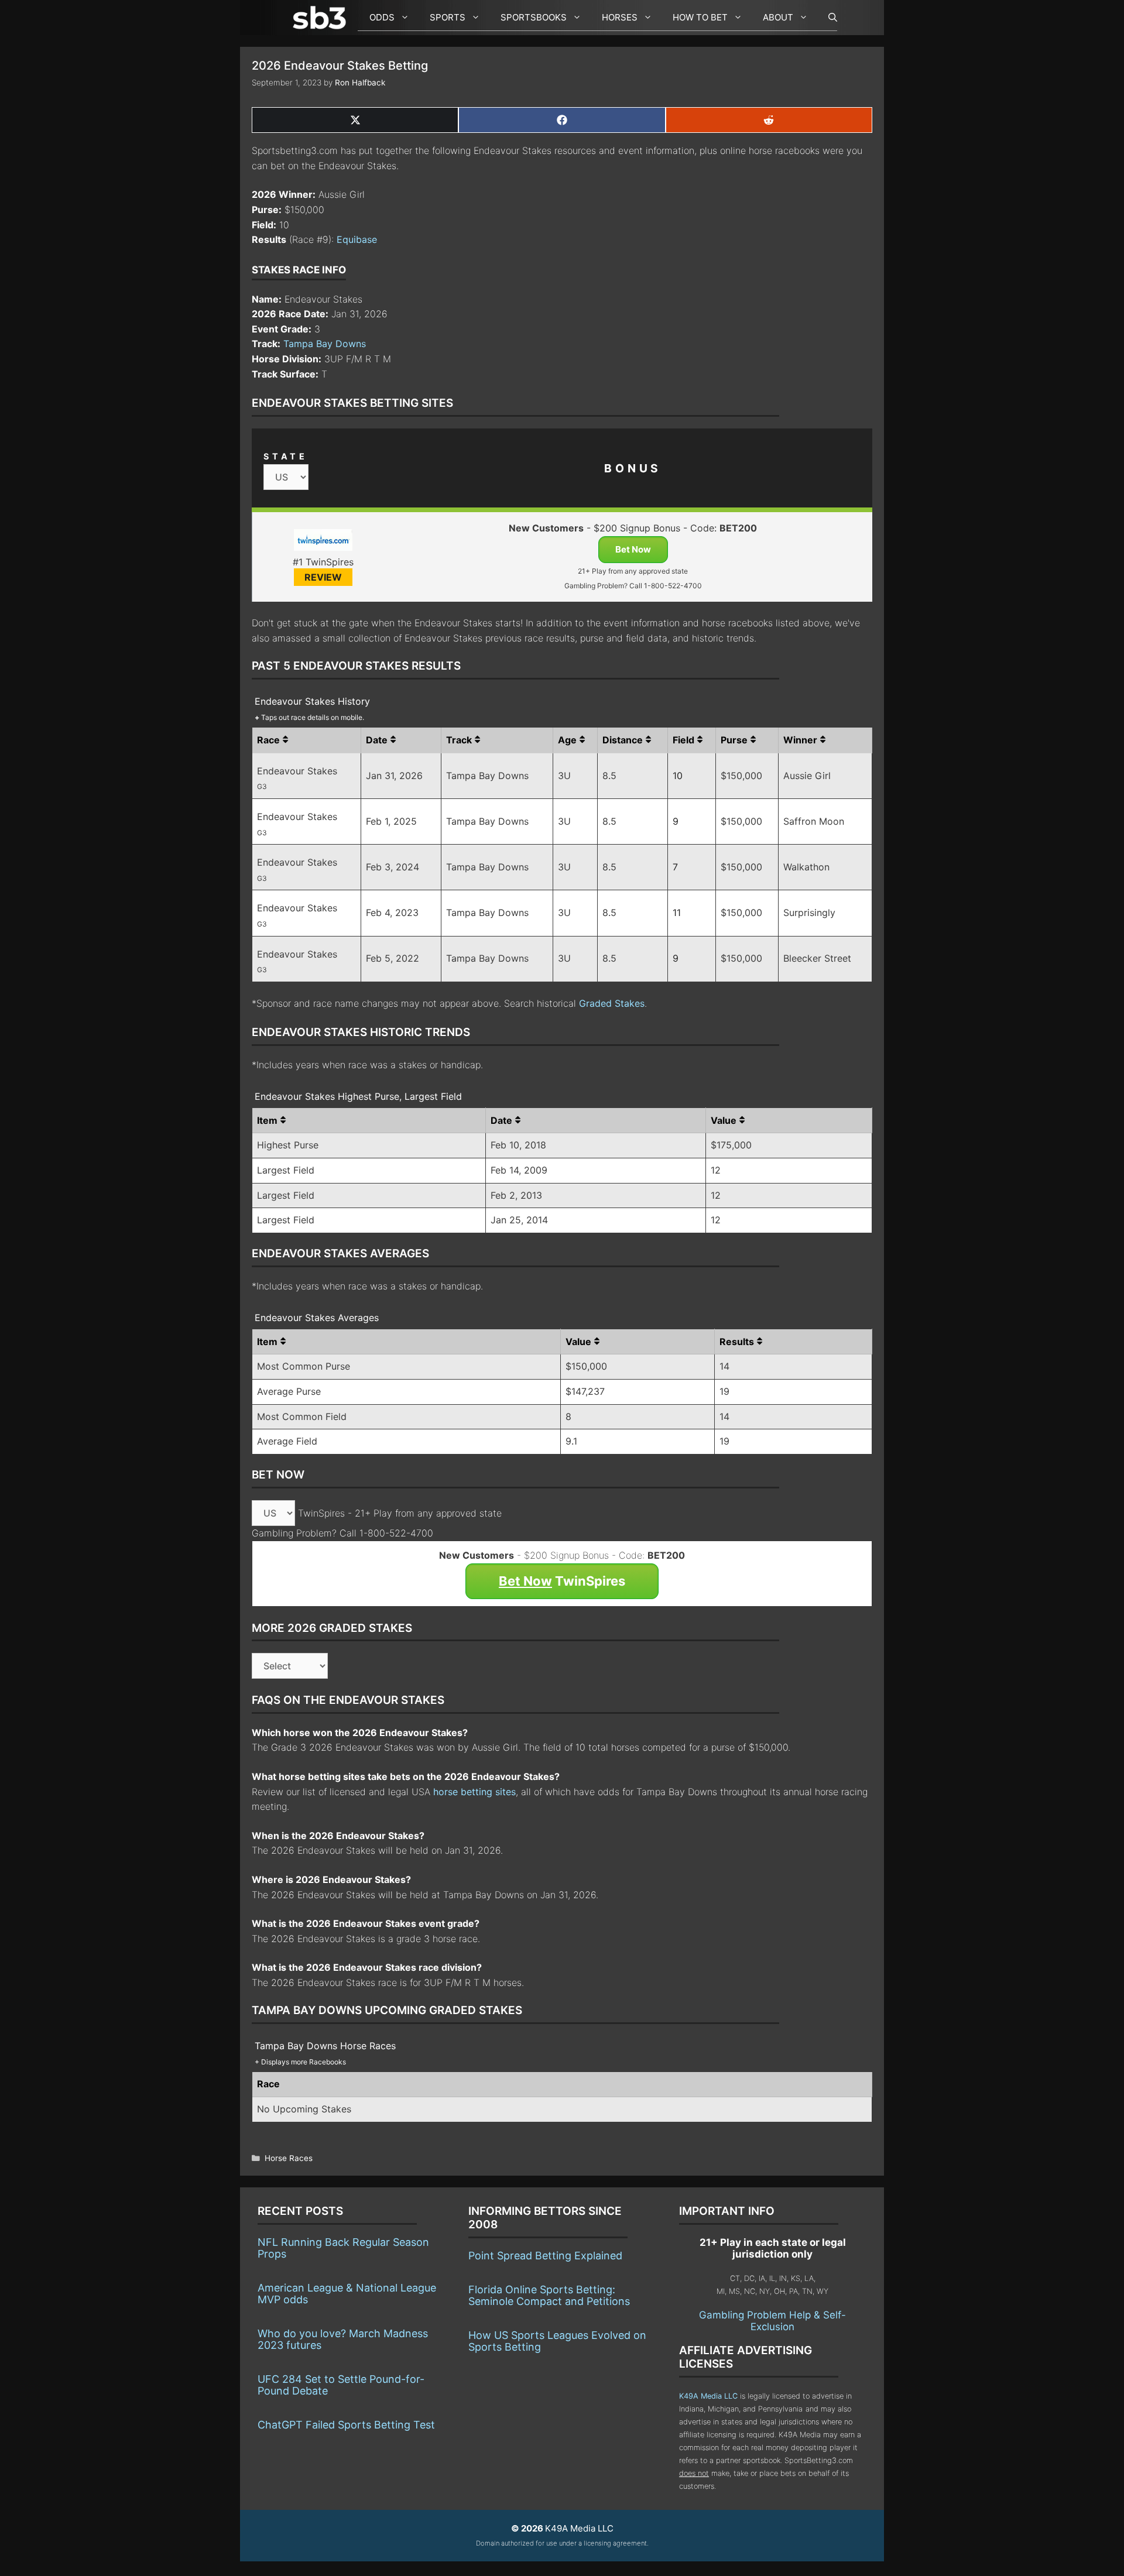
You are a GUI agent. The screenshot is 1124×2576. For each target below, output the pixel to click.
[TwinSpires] (323, 542)
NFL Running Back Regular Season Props (343, 2248)
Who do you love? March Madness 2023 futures (343, 2339)
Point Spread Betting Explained (545, 2256)
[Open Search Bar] (827, 18)
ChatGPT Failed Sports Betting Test (346, 2425)
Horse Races (289, 2158)
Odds (382, 17)
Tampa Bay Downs (325, 344)
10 (678, 776)
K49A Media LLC (708, 2396)
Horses (620, 17)
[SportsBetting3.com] (322, 18)
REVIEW (323, 577)
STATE (286, 456)
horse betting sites (474, 1792)
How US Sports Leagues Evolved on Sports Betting (557, 2341)
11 (677, 913)
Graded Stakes (612, 1003)
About (778, 17)
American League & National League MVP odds (347, 2294)
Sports (448, 17)
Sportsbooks (534, 17)
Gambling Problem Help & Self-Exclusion (772, 2321)
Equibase (357, 239)
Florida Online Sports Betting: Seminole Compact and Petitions (549, 2295)
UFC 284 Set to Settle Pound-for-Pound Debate (341, 2385)
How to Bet (700, 17)
